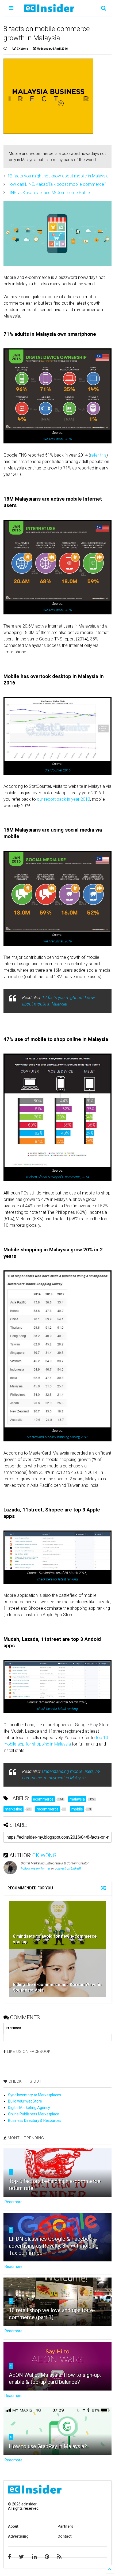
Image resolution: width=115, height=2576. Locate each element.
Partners (65, 2526)
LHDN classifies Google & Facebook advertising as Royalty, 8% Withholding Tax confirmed (54, 2246)
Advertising (18, 2536)
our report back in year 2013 (64, 799)
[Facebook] (9, 2557)
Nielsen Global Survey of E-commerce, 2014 (58, 1177)
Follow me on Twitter (36, 1868)
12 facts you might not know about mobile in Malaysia (58, 176)
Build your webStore (25, 2101)
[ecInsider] (49, 10)
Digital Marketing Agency (29, 2108)
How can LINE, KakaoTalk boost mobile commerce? (57, 184)
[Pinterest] (47, 2557)
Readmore (14, 2202)
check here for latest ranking (57, 1579)
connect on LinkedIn (69, 1868)
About (13, 2526)
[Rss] (59, 2557)
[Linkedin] (34, 2557)
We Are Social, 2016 (58, 439)
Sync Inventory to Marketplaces (34, 2095)
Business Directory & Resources (35, 2120)
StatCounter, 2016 (58, 770)
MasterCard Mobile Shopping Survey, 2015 (57, 1437)
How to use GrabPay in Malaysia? (48, 2446)
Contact (65, 2536)
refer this (98, 455)
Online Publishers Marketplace (34, 2114)
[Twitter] (22, 2557)
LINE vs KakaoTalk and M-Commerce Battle (49, 193)
